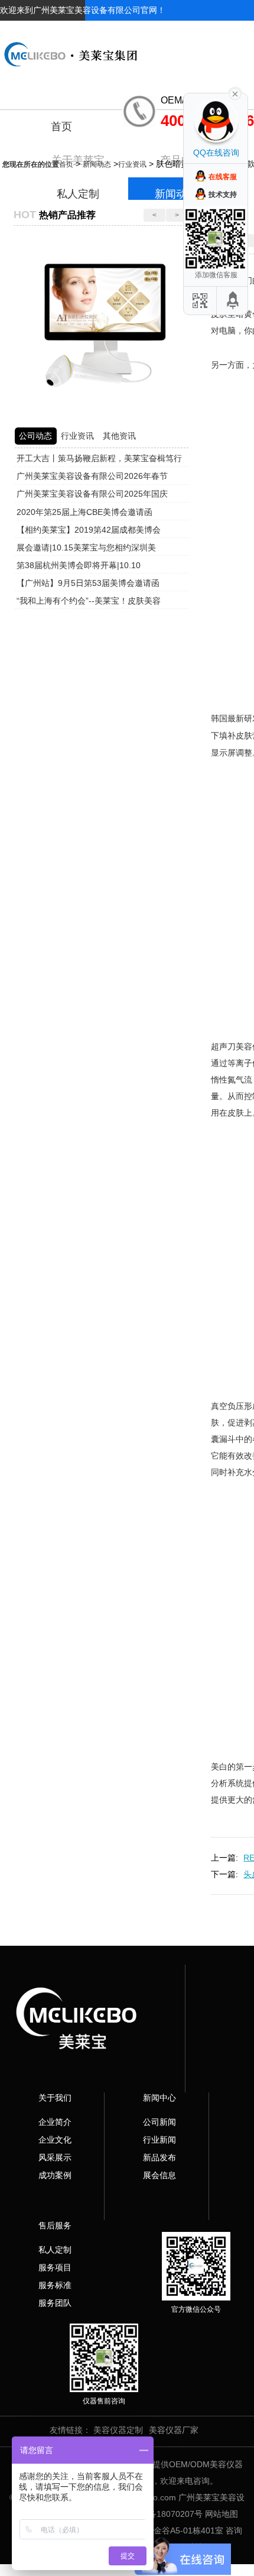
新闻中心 (159, 2098)
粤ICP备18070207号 (165, 2514)
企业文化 (55, 2140)
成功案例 (55, 2175)
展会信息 (159, 2175)
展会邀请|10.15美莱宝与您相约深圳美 (86, 547)
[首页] (127, 45)
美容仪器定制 (118, 2430)
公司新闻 (159, 2122)
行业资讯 (132, 164)
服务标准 (55, 2285)
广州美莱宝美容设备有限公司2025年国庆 (92, 494)
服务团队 (55, 2303)
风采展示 (55, 2157)
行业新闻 (159, 2140)
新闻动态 (97, 164)
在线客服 (223, 177)
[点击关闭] (235, 93)
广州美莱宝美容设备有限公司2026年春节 (92, 476)
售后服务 (55, 2225)
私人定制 (55, 2250)
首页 (61, 127)
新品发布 (159, 2157)
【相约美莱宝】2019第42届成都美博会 (89, 530)
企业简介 (55, 2122)
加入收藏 (193, 31)
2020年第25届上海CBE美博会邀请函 (84, 512)
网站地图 (222, 2514)
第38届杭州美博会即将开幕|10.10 (79, 565)
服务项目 (55, 2267)
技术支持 (223, 195)
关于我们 (55, 2098)
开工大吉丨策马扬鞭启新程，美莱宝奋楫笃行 (99, 458)
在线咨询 (237, 31)
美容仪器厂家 (174, 2430)
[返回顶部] (233, 301)
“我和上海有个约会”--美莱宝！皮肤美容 (89, 601)
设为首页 (148, 31)
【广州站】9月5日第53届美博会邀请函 (88, 583)
